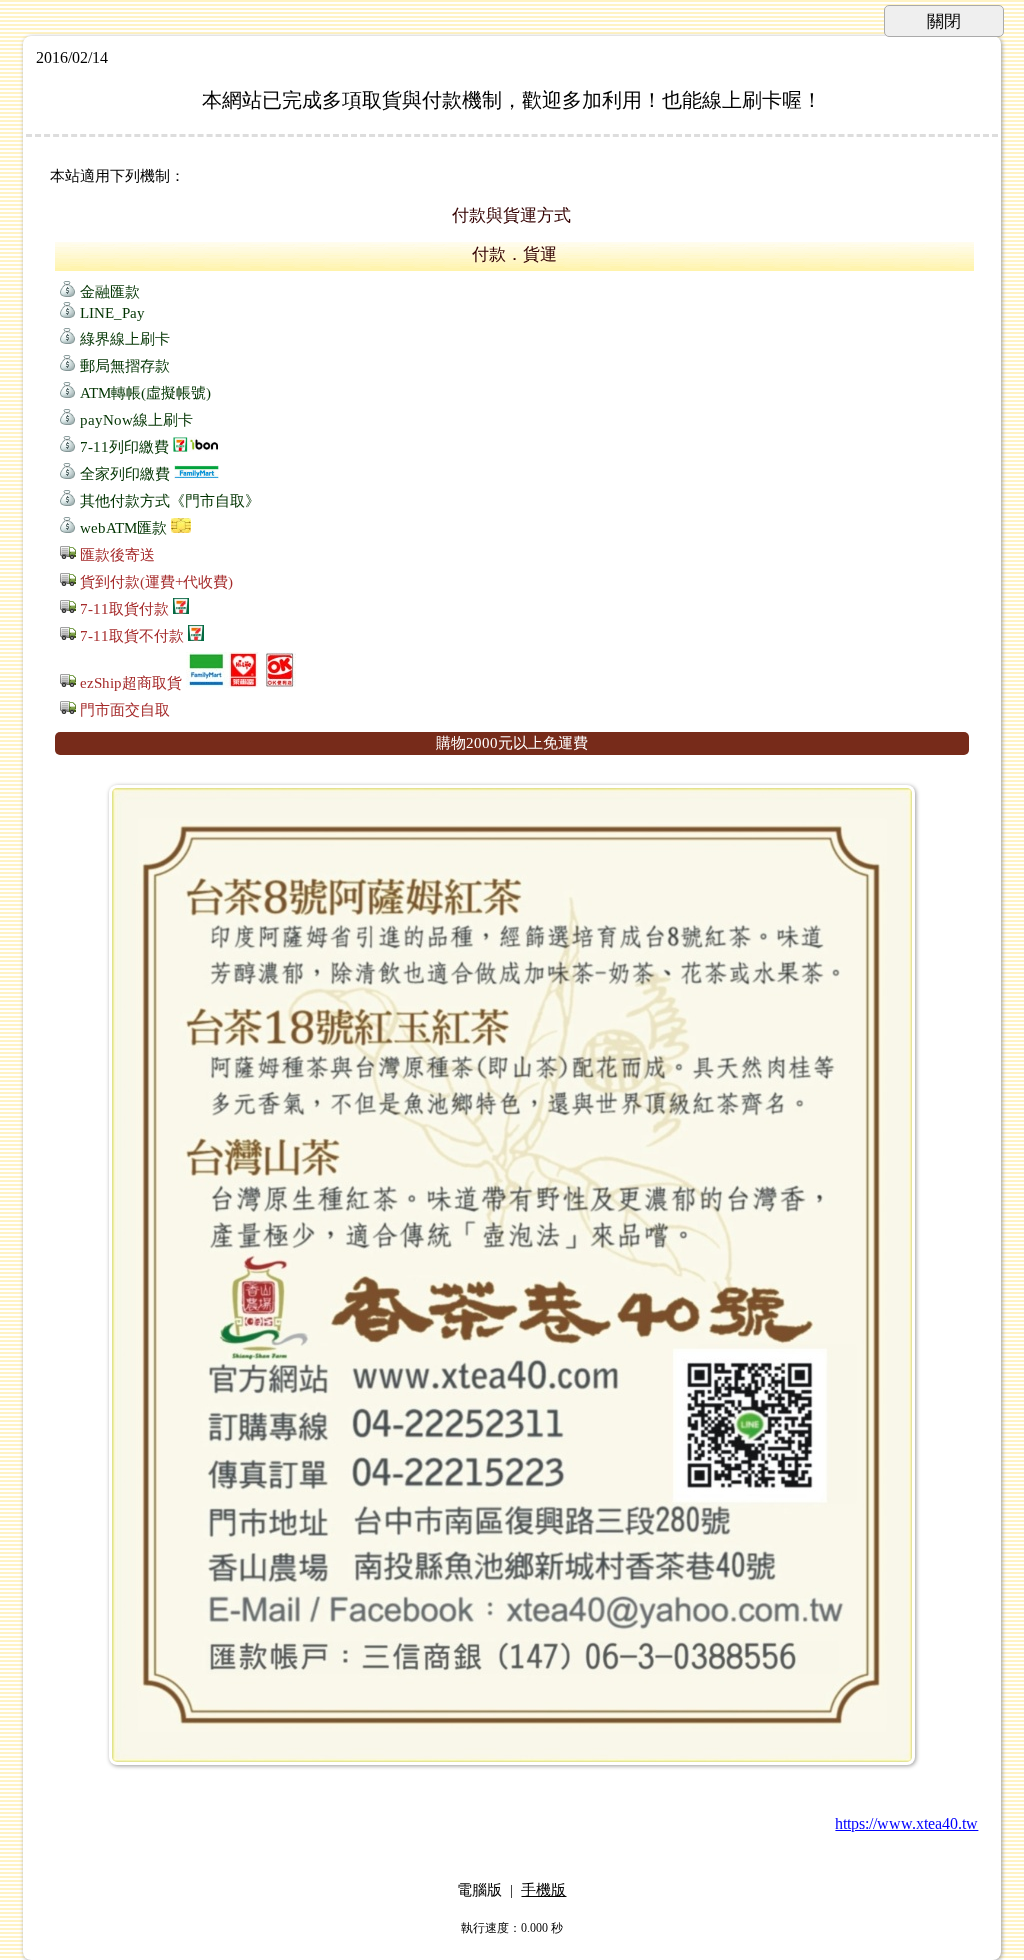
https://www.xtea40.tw (906, 1823)
